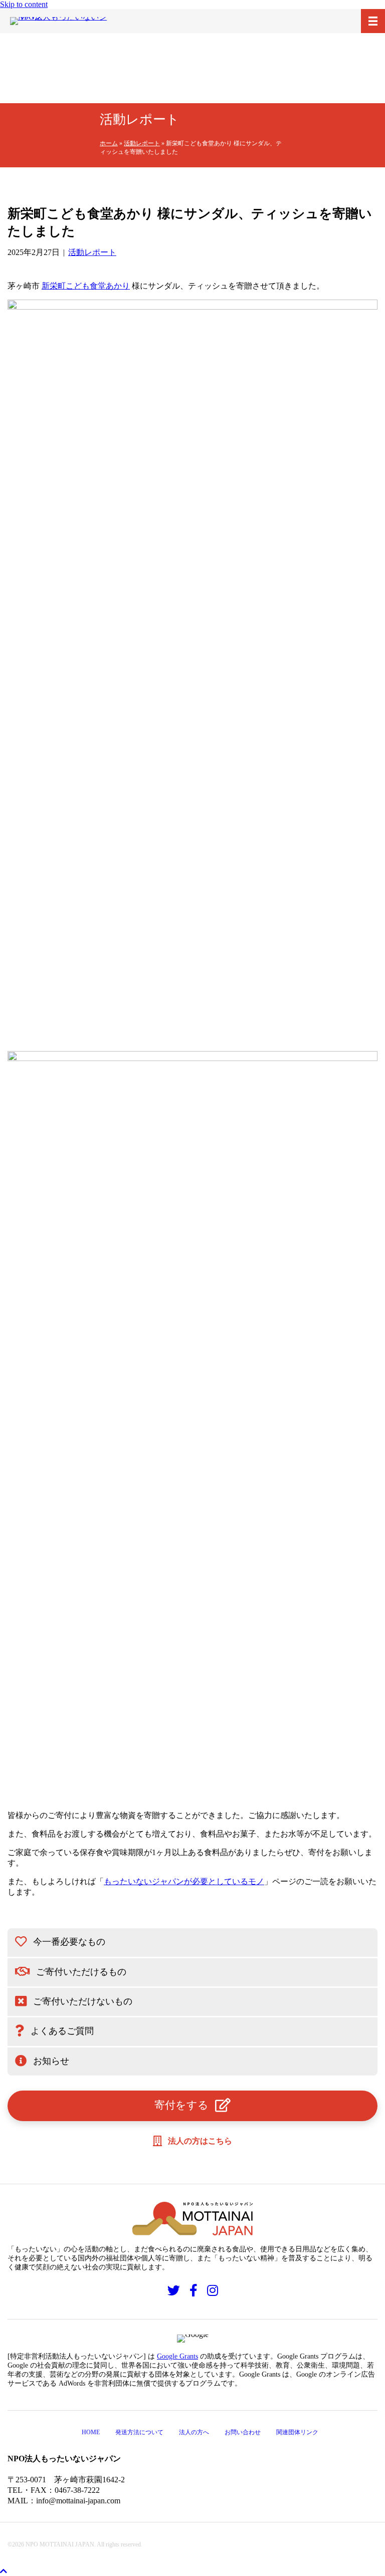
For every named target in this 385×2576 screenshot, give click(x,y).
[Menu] (373, 21)
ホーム (109, 143)
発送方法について (139, 2432)
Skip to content (24, 4)
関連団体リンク (297, 2432)
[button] (192, 1943)
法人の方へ (194, 2432)
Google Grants (177, 2356)
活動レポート (142, 143)
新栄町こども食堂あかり (86, 286)
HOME (91, 2432)
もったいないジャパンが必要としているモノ (184, 1881)
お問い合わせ (243, 2432)
